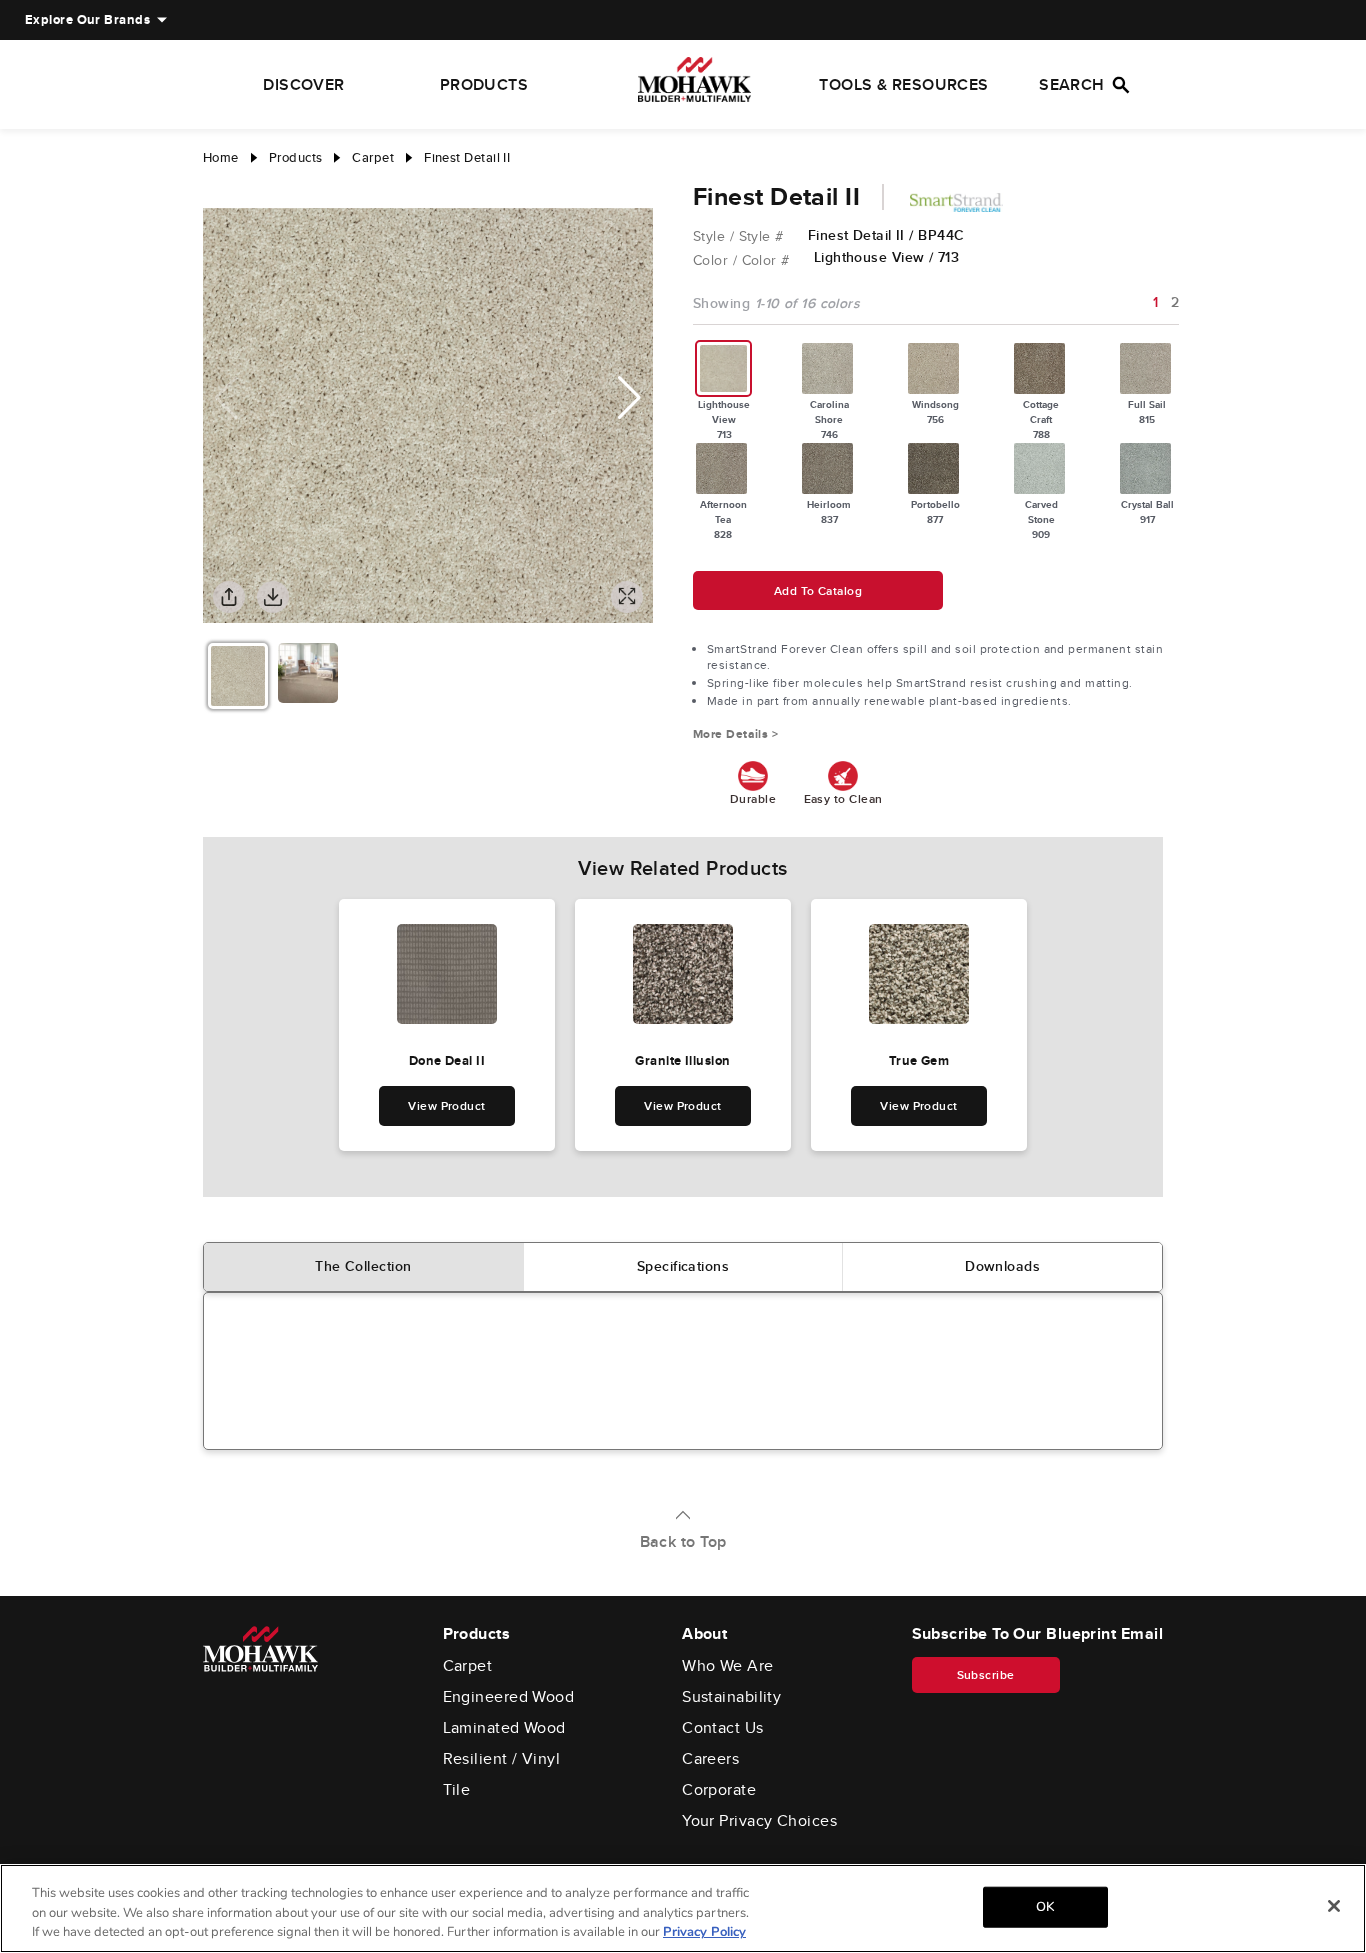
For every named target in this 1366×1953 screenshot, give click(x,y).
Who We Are (728, 1666)
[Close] (1334, 1906)
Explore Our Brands (87, 19)
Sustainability (731, 1697)
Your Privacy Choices (759, 1821)
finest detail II (467, 157)
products (296, 157)
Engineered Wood (509, 1697)
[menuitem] (87, 20)
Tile (457, 1790)
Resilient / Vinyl (502, 1759)
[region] (683, 1908)
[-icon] (218, 188)
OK (1045, 1906)
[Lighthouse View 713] (724, 368)
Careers (710, 1759)
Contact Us (723, 1728)
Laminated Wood (504, 1728)
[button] (629, 398)
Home (221, 157)
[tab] (364, 1267)
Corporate (719, 1790)
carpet (373, 157)
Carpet (468, 1666)
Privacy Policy (704, 1932)
